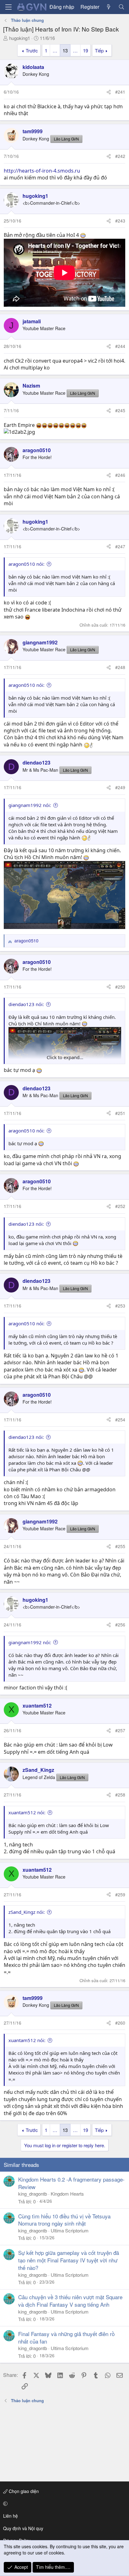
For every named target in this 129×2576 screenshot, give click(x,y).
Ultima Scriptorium (70, 2230)
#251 (120, 1113)
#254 (120, 1420)
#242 (120, 156)
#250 (120, 987)
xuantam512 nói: (27, 1812)
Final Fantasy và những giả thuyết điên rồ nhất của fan (66, 2337)
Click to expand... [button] (65, 1057)
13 (65, 50)
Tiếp (99, 50)
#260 (120, 2023)
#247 (120, 546)
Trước (32, 50)
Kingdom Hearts (67, 2194)
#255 (120, 1546)
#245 (120, 410)
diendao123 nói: (26, 1004)
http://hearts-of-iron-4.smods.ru (42, 171)
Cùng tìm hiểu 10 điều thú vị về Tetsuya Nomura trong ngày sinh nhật (64, 2220)
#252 (120, 1206)
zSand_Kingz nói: (27, 1912)
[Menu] (8, 7)
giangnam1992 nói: (30, 805)
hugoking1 (20, 38)
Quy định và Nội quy (23, 2528)
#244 (120, 346)
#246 (120, 475)
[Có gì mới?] (109, 7)
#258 (120, 1795)
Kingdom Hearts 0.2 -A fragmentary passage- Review (71, 2183)
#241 (120, 92)
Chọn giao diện (23, 2491)
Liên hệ (10, 2516)
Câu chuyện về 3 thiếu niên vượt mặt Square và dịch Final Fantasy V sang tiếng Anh (70, 2301)
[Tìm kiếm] (121, 7)
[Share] (109, 92)
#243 (120, 221)
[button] (63, 2504)
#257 (120, 1730)
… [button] (55, 50)
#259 (120, 1894)
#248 (120, 667)
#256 (120, 1625)
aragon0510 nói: (26, 564)
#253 (120, 1306)
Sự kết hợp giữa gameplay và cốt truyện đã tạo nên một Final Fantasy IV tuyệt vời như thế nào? (69, 2260)
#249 (120, 787)
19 (85, 50)
